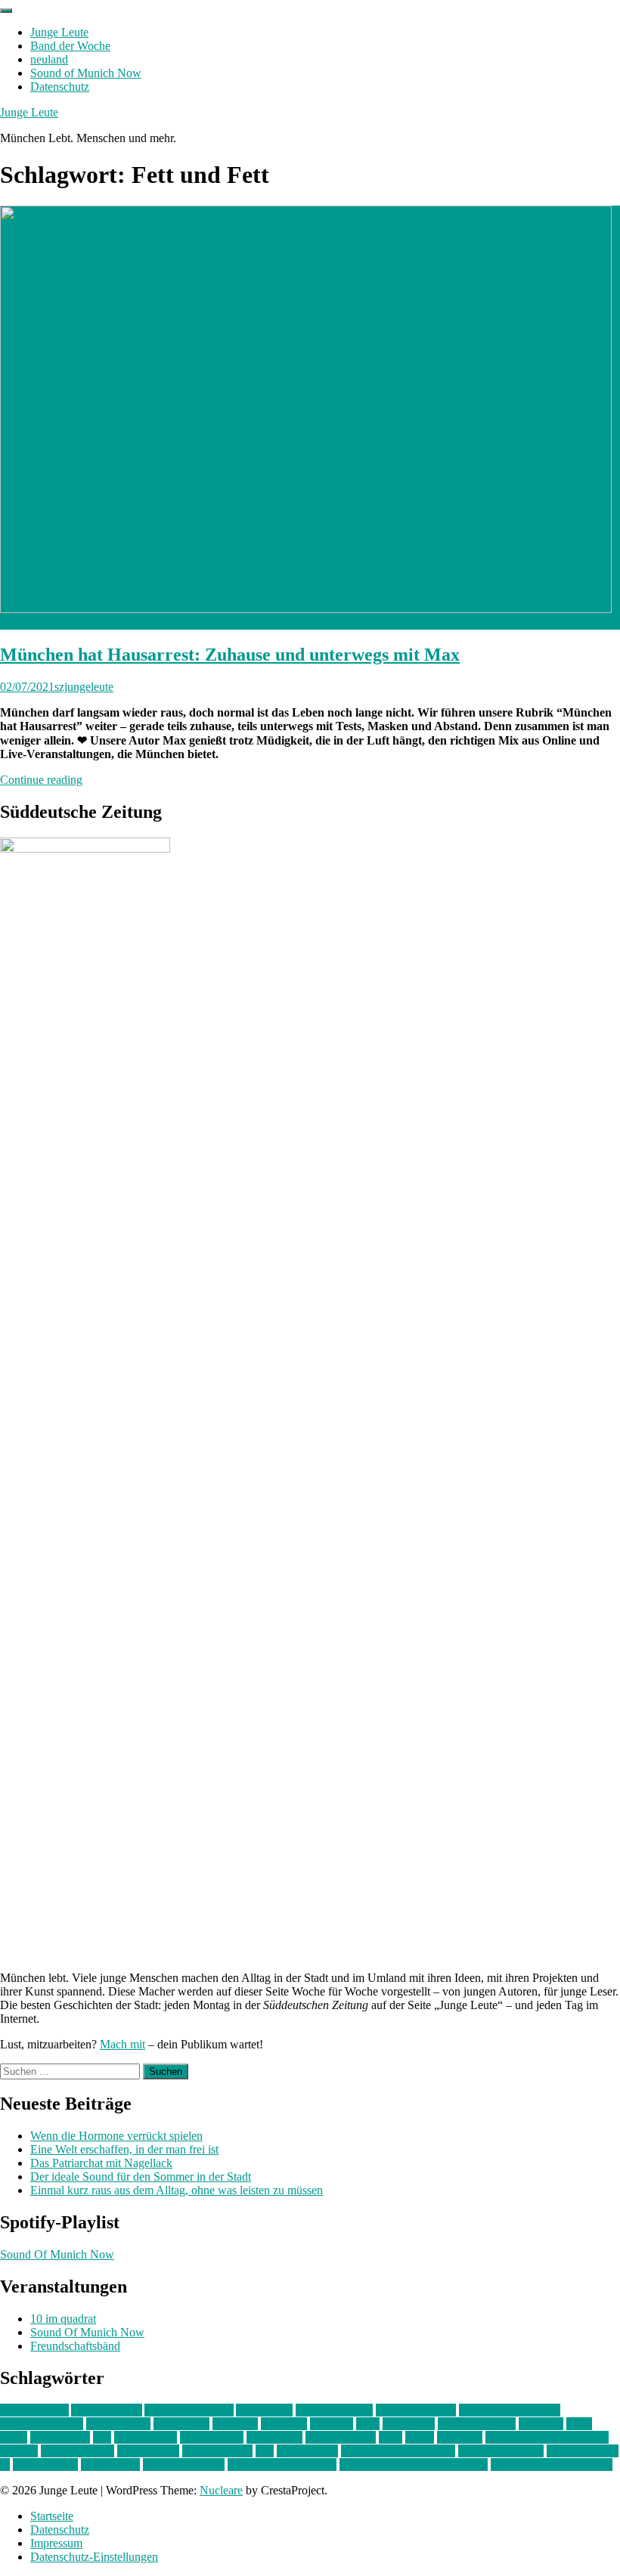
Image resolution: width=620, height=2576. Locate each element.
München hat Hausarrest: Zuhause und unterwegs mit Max (230, 655)
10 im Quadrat (34, 2410)
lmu (102, 2437)
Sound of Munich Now (86, 73)
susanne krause (583, 2451)
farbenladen (181, 2424)
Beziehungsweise (42, 2424)
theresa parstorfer (184, 2465)
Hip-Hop (332, 2424)
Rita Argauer (307, 2451)
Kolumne (541, 2424)
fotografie (284, 2424)
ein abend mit (118, 2424)
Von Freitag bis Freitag (282, 2465)
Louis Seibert (212, 2437)
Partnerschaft (148, 2451)
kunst (579, 2424)
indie (368, 2424)
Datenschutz (60, 87)
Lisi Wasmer (60, 2437)
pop (265, 2451)
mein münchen (341, 2437)
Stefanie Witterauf (501, 2451)
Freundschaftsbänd (75, 2346)
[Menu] (6, 11)
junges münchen (477, 2424)
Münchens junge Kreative (547, 2437)
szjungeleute (84, 687)
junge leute (409, 2424)
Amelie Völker (107, 2410)
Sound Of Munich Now (57, 2254)
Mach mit (122, 2044)
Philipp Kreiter (217, 2451)
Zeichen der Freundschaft (552, 2465)
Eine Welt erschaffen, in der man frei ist (124, 2149)
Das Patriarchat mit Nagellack (101, 2163)
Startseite (52, 2516)
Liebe (14, 2437)
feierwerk (235, 2424)
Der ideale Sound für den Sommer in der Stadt (141, 2177)
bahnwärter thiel (334, 2410)
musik (420, 2437)
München (460, 2437)
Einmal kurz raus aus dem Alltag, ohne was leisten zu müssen (177, 2190)
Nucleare (221, 2490)
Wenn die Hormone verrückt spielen (116, 2136)
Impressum (56, 2543)
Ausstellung (264, 2410)
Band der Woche (70, 46)
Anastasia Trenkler (189, 2410)
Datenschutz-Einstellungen (94, 2557)
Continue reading (41, 780)
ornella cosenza (77, 2451)
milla (391, 2437)
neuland (49, 59)
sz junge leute (45, 2465)
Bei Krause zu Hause (510, 2410)
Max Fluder (274, 2437)
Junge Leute (59, 32)
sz (5, 2465)
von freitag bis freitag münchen (414, 2465)
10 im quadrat (63, 2319)
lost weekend (146, 2437)
